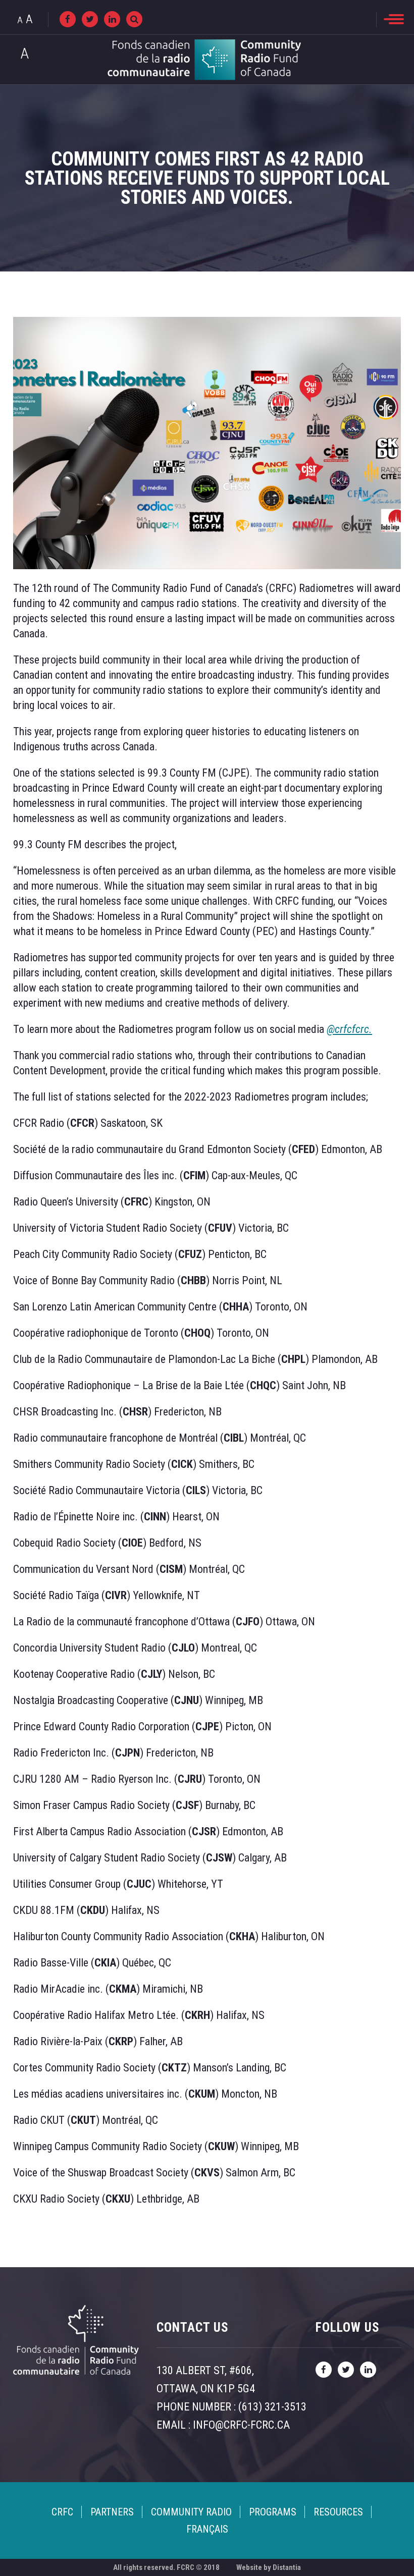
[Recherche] (134, 19)
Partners (112, 2512)
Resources (338, 2512)
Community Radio (191, 2512)
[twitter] (90, 19)
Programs (273, 2512)
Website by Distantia (269, 2567)
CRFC (62, 2512)
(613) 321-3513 (272, 2407)
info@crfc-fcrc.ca (241, 2425)
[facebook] (68, 19)
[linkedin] (112, 19)
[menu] (394, 19)
